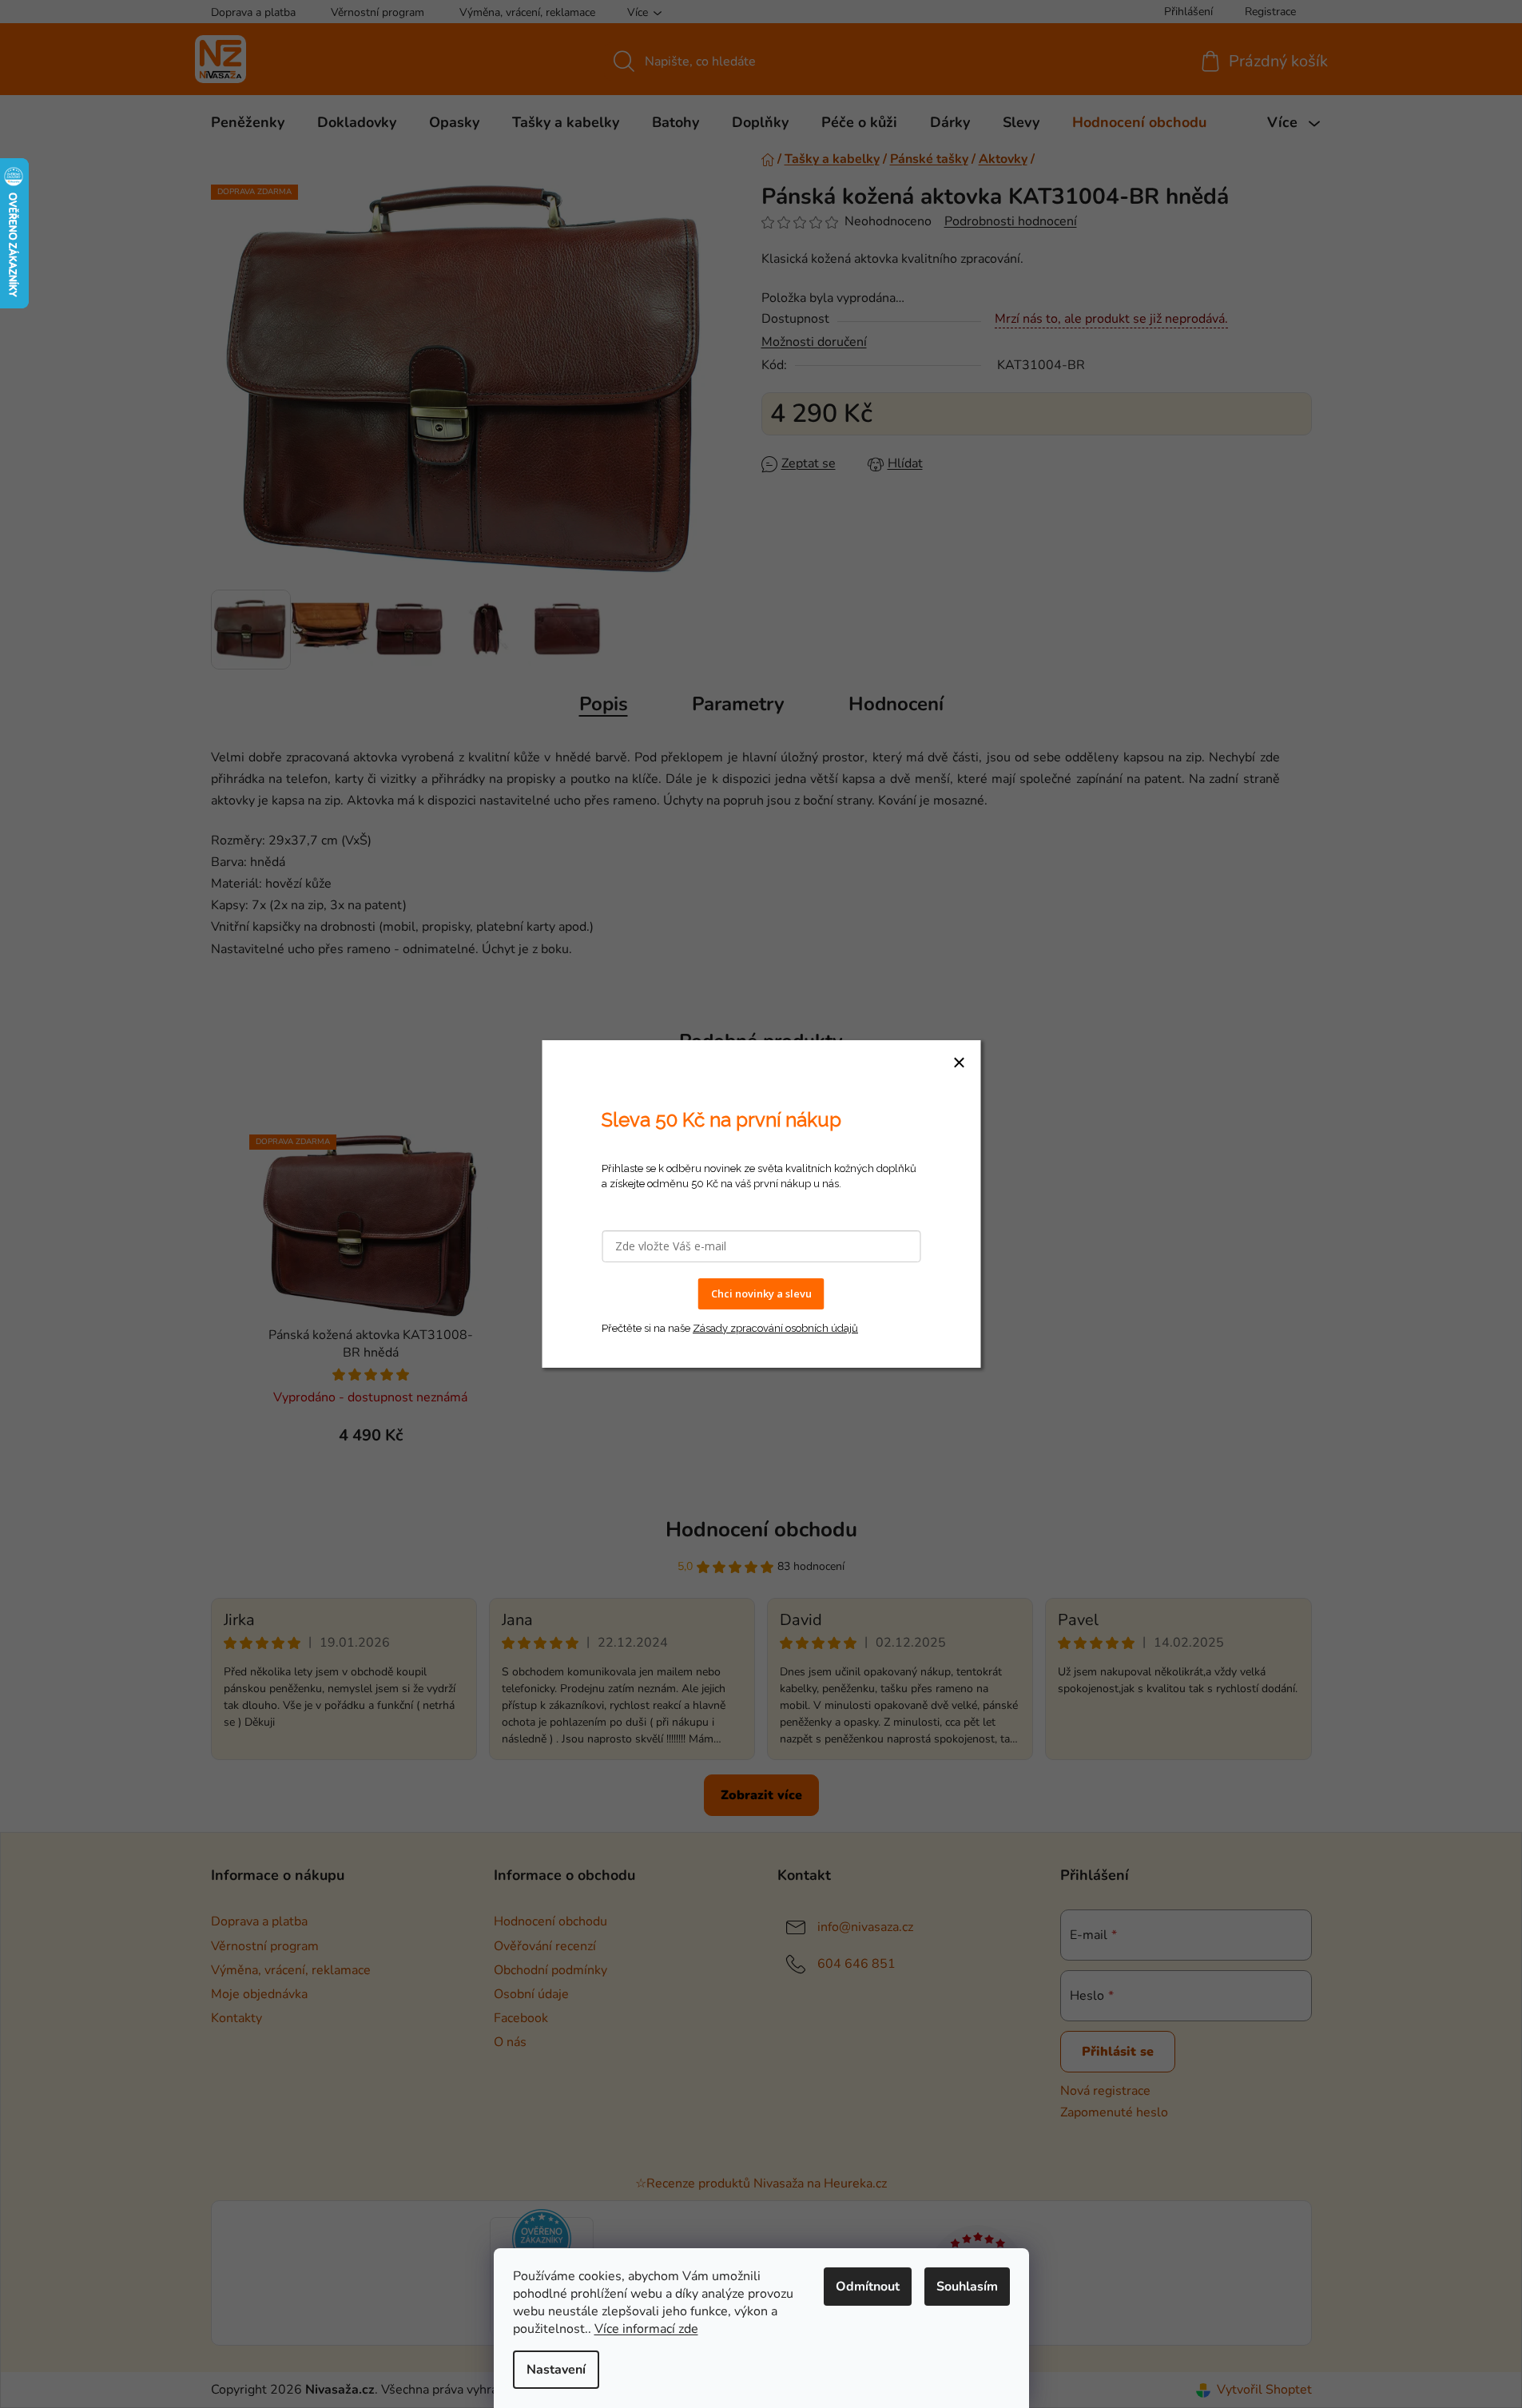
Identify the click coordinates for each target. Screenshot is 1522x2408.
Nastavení (556, 2370)
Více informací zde (646, 2329)
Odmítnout (868, 2287)
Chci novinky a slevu (761, 1293)
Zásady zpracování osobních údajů (775, 1328)
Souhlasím (967, 2287)
